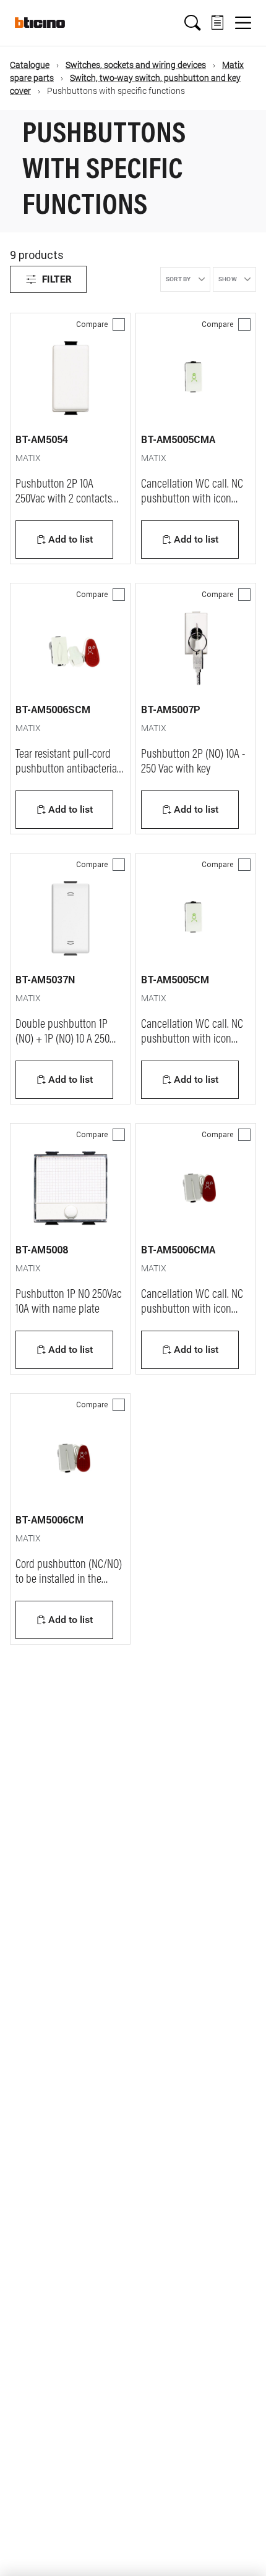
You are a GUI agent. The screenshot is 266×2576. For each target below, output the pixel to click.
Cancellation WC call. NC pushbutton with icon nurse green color (192, 1310)
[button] (192, 23)
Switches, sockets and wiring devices (136, 65)
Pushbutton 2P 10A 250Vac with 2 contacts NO (64, 499)
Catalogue (30, 65)
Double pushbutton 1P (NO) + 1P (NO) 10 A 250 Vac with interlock (62, 1040)
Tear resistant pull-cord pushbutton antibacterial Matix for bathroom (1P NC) (70, 769)
